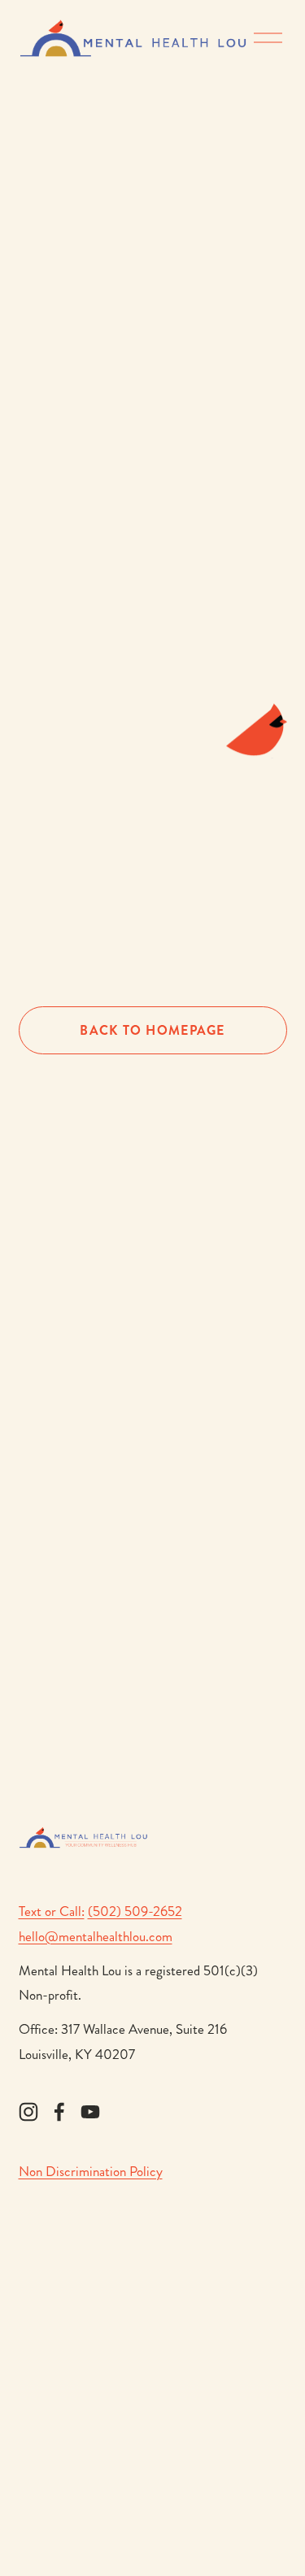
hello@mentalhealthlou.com (96, 1936)
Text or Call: (52, 1911)
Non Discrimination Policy (91, 2171)
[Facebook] (59, 2112)
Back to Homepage (152, 1030)
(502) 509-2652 (135, 1911)
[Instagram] (28, 2112)
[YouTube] (90, 2112)
